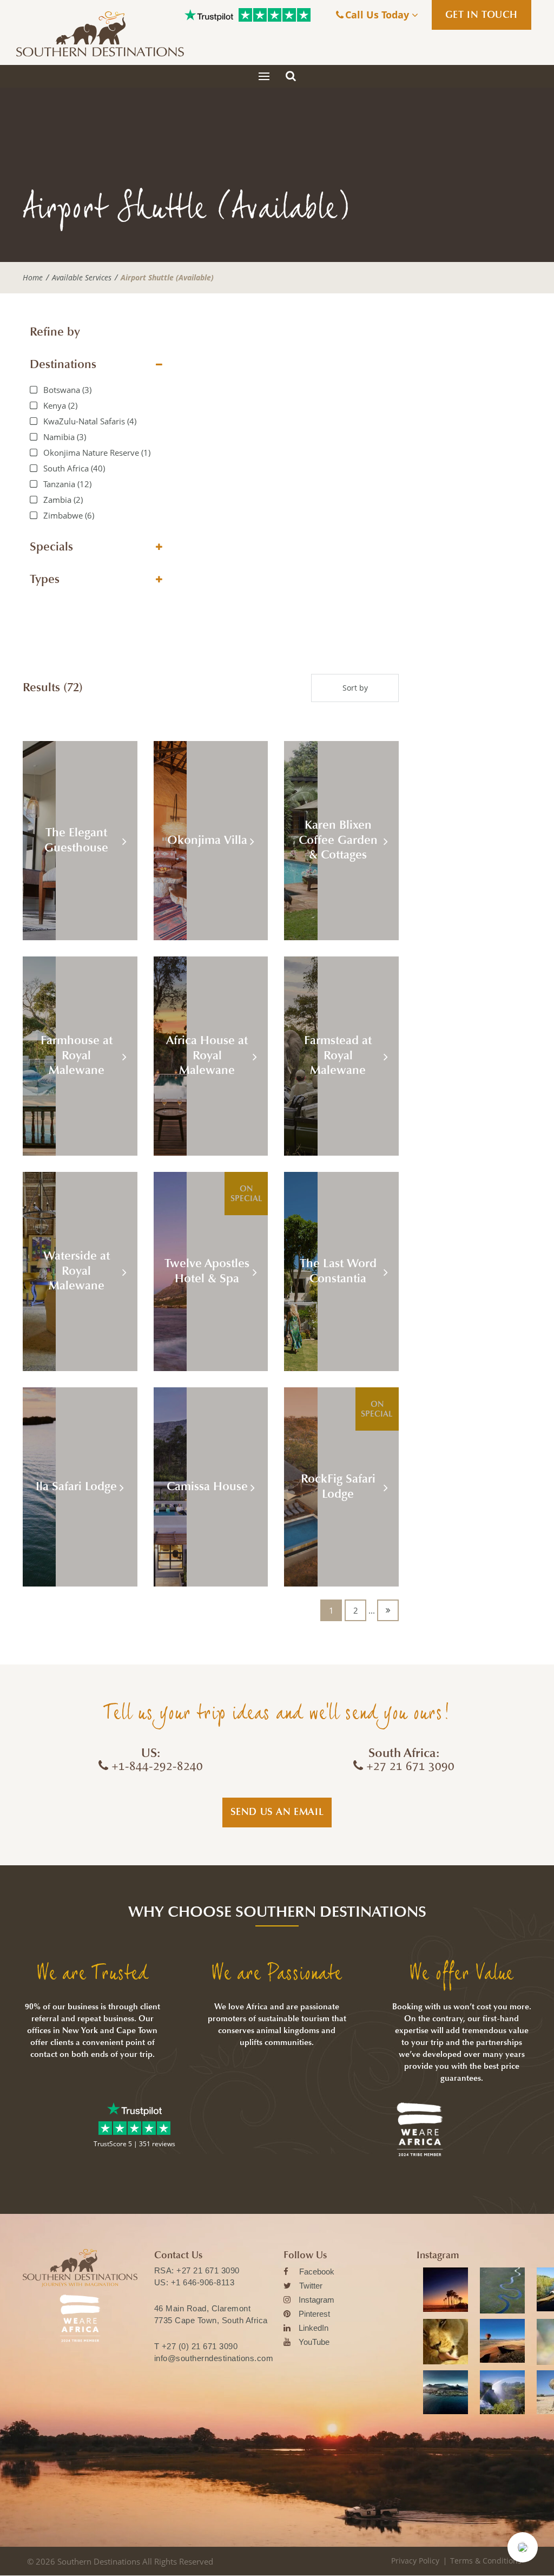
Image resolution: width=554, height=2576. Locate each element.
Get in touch (482, 15)
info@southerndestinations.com (214, 2358)
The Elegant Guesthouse (76, 840)
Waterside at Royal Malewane (77, 1271)
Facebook (317, 2272)
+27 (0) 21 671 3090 (200, 2346)
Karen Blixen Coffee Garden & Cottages (338, 840)
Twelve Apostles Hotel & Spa (207, 1271)
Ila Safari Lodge (76, 1486)
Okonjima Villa (207, 840)
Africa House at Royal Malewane (207, 1055)
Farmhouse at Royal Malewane (77, 1055)
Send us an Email (277, 1812)
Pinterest (314, 2314)
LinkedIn (314, 2328)
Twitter (311, 2286)
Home (33, 278)
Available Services (82, 278)
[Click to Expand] (159, 365)
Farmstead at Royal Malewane (338, 1055)
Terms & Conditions (486, 2561)
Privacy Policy (415, 2561)
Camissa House (207, 1486)
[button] (523, 2547)
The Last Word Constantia (338, 1271)
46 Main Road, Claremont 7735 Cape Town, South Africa (211, 2314)
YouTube (314, 2342)
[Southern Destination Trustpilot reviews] (209, 15)
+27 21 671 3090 (208, 2270)
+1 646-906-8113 (203, 2282)
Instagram (316, 2300)
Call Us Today (378, 15)
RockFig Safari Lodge (338, 1486)
